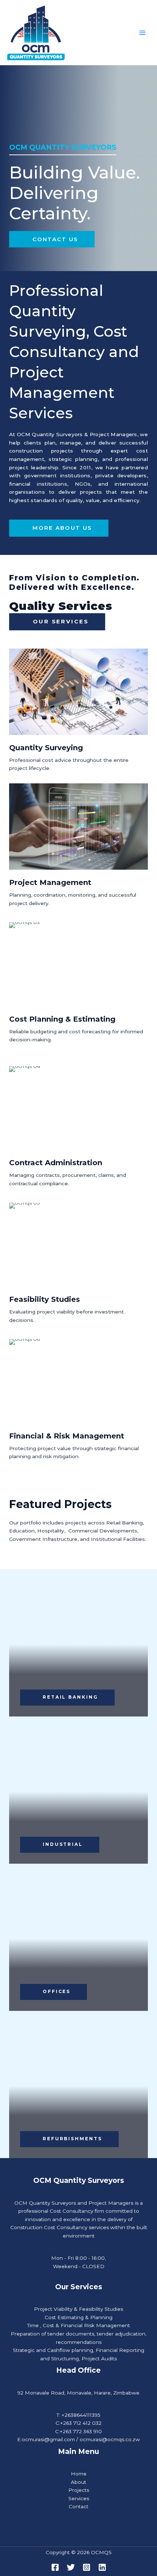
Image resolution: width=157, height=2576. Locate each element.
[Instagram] (87, 2567)
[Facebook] (55, 2567)
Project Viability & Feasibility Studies (78, 2309)
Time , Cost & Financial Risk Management (78, 2325)
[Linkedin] (102, 2567)
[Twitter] (71, 2567)
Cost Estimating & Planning (78, 2317)
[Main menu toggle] (143, 33)
